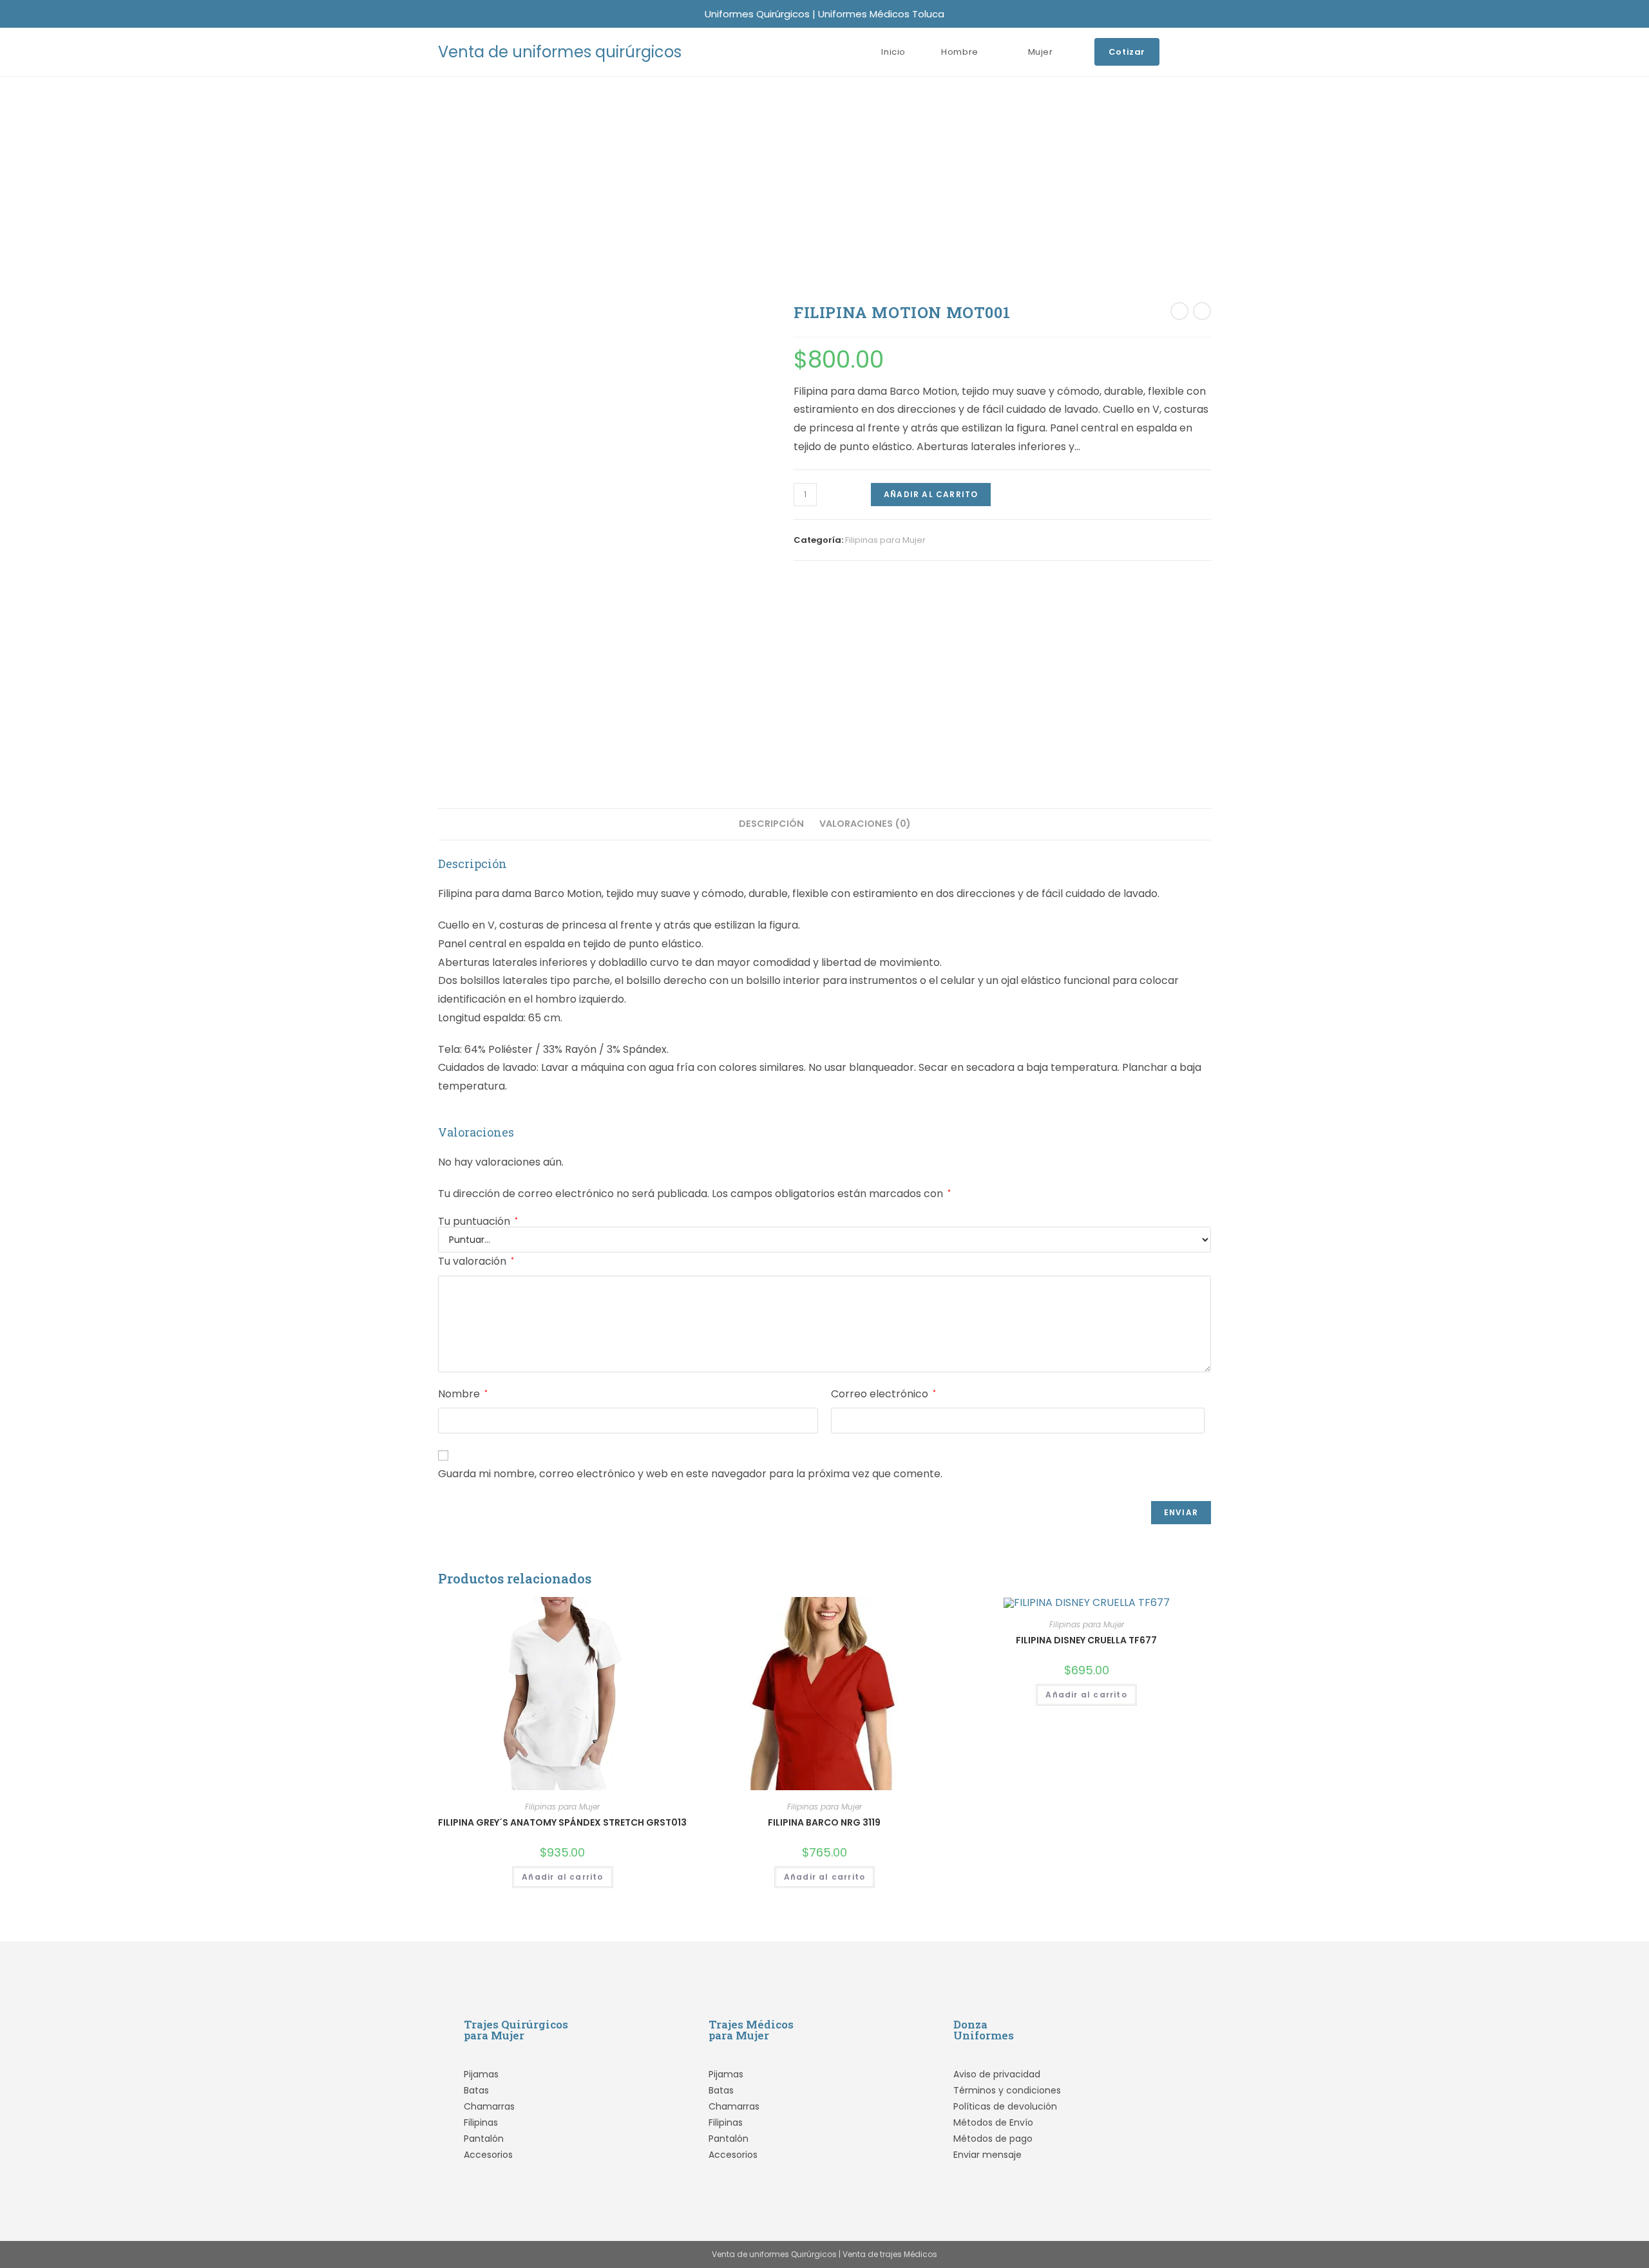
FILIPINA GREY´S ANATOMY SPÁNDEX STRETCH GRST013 (562, 1822)
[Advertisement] (824, 173)
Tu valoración (476, 1261)
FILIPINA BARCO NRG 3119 (824, 1822)
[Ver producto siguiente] (1202, 311)
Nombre (463, 1394)
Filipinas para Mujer (885, 540)
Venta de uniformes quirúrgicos (560, 52)
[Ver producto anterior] (1179, 311)
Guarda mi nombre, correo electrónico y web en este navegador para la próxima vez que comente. (690, 1474)
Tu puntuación (478, 1222)
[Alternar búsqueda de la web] (1208, 52)
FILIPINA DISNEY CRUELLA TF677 (1086, 1640)
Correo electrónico (883, 1394)
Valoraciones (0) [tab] (865, 824)
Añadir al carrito (931, 494)
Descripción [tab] (771, 824)
